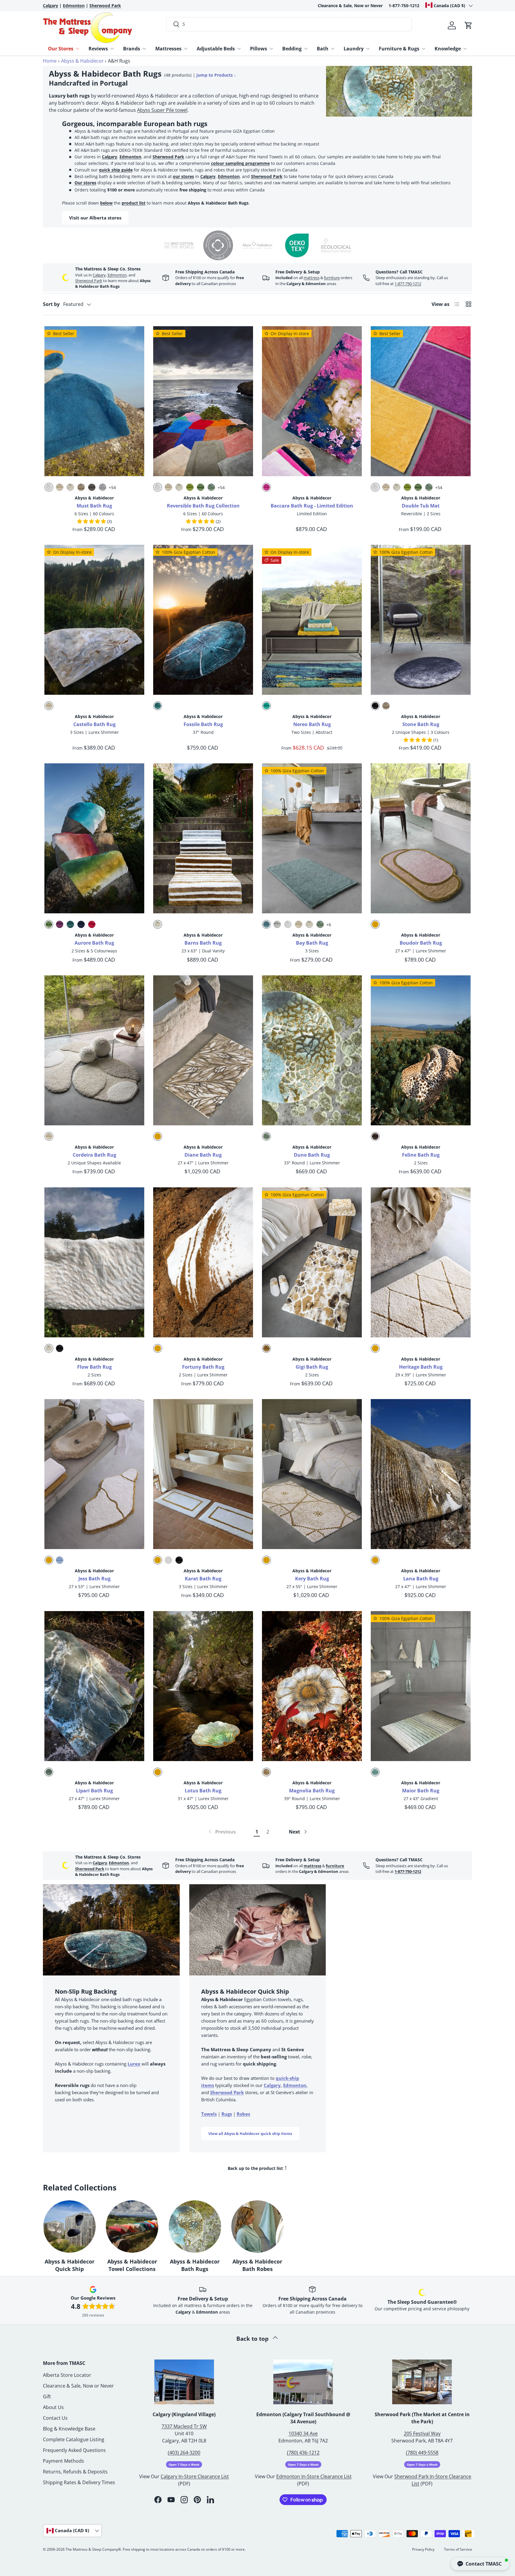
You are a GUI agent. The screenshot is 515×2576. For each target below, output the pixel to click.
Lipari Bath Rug (94, 1791)
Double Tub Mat (421, 506)
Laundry (354, 49)
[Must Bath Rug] (94, 401)
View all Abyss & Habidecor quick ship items (250, 2133)
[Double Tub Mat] (421, 401)
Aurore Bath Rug (94, 943)
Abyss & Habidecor (82, 61)
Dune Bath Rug (312, 1155)
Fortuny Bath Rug (203, 1367)
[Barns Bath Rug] (203, 838)
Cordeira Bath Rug (94, 1155)
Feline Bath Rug (421, 1155)
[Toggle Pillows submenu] (271, 49)
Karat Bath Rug (203, 1579)
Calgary (110, 157)
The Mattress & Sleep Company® (93, 2549)
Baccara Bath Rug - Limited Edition (312, 506)
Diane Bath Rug (203, 1155)
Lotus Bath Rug (203, 1791)
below (106, 203)
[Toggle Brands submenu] (144, 49)
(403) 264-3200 (184, 2453)
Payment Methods (63, 2461)
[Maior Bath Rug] (421, 1686)
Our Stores (61, 49)
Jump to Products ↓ (216, 75)
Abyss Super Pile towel (162, 110)
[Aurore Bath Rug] (94, 838)
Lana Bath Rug (421, 1579)
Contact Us (55, 2418)
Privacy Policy (423, 2549)
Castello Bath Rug (94, 724)
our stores (183, 176)
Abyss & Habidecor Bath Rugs (195, 2265)
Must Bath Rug (94, 506)
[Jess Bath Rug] (94, 1474)
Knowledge (448, 49)
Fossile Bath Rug (203, 724)
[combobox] (289, 24)
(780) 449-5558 (422, 2453)
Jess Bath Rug (94, 1579)
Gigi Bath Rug (312, 1367)
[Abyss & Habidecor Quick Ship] (69, 2227)
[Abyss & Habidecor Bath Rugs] (195, 2227)
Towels (209, 2114)
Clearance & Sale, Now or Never (350, 6)
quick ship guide (116, 170)
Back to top (253, 2338)
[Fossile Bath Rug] (203, 620)
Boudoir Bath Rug (421, 943)
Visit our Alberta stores (95, 218)
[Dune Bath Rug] (312, 1050)
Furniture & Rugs (399, 49)
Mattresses (168, 49)
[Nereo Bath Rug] (312, 620)
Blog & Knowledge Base (69, 2429)
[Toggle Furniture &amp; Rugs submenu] (424, 49)
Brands (132, 49)
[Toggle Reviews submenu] (112, 49)
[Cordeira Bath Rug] (94, 1050)
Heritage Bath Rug (421, 1367)
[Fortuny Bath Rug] (203, 1262)
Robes (243, 2114)
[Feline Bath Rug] (421, 1050)
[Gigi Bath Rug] (312, 1262)
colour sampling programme (240, 163)
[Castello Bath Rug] (94, 620)
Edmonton (130, 157)
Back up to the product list (258, 2167)
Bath (323, 49)
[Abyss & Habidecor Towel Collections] (132, 2227)
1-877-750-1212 (404, 6)
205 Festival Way (422, 2433)
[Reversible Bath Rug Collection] (203, 401)
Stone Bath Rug (421, 724)
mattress (312, 278)
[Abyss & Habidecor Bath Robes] (257, 2227)
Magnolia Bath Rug (312, 1791)
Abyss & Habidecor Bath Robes (257, 2265)
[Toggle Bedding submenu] (306, 49)
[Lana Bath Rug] (421, 1474)
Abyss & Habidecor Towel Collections (132, 2265)
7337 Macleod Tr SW (184, 2426)
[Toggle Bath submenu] (333, 49)
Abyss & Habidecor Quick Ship (70, 2265)
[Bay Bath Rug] (312, 838)
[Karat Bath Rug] (203, 1474)
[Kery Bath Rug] (312, 1474)
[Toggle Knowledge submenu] (465, 49)
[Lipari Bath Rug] (94, 1686)
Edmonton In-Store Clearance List (314, 2476)
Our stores (85, 183)
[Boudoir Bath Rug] (421, 838)
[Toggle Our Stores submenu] (77, 49)
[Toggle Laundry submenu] (368, 49)
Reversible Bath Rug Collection (203, 506)
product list (134, 203)
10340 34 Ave (303, 2433)
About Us (53, 2407)
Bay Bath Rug (312, 943)
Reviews (98, 49)
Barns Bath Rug (203, 943)
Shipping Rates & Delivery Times (79, 2482)
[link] (222, 1832)
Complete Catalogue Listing (74, 2439)
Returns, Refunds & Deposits (75, 2472)
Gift (47, 2396)
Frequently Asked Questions (74, 2450)
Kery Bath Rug (312, 1579)
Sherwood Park (168, 157)
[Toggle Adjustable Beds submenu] (239, 49)
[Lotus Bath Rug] (203, 1686)
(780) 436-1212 (303, 2453)
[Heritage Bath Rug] (421, 1262)
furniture (332, 278)
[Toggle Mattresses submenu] (186, 49)
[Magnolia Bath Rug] (312, 1686)
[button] (469, 25)
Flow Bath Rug (94, 1367)
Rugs (227, 2114)
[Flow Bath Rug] (94, 1262)
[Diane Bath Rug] (203, 1050)
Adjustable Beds (216, 49)
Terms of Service (458, 2549)
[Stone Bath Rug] (421, 620)
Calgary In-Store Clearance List (195, 2476)
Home (50, 61)
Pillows (259, 49)
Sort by (51, 304)
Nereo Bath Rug (312, 724)
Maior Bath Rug (421, 1791)
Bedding (292, 49)
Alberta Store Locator (67, 2375)
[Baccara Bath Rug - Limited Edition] (312, 401)
